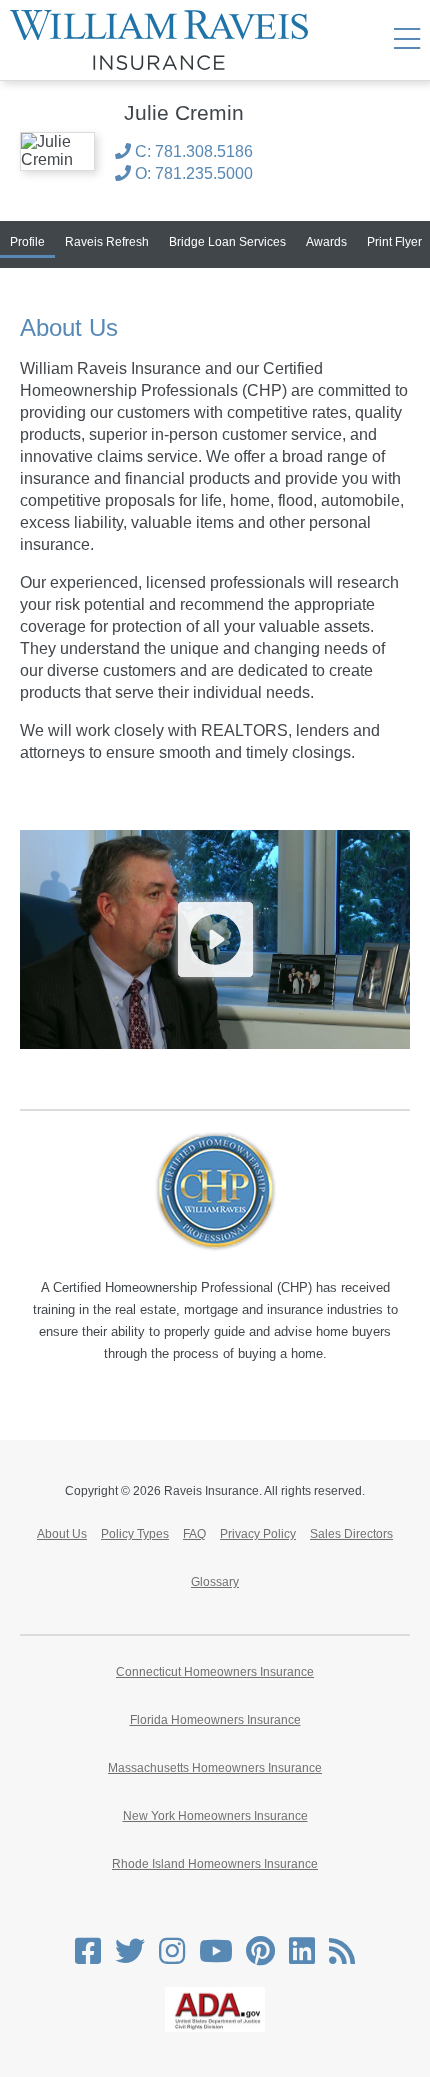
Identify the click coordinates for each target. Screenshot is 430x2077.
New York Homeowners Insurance (215, 1816)
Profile (27, 242)
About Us (62, 1534)
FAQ (194, 1534)
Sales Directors (351, 1534)
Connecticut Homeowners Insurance (215, 1672)
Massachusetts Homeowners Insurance (215, 1768)
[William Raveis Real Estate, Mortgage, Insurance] (166, 40)
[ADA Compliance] (215, 2028)
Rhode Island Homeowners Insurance (215, 1864)
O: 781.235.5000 (192, 173)
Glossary (215, 1582)
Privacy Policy (258, 1534)
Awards (326, 242)
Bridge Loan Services (227, 242)
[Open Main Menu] (407, 40)
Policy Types (135, 1534)
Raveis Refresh (107, 242)
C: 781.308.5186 (192, 151)
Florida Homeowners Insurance (215, 1720)
